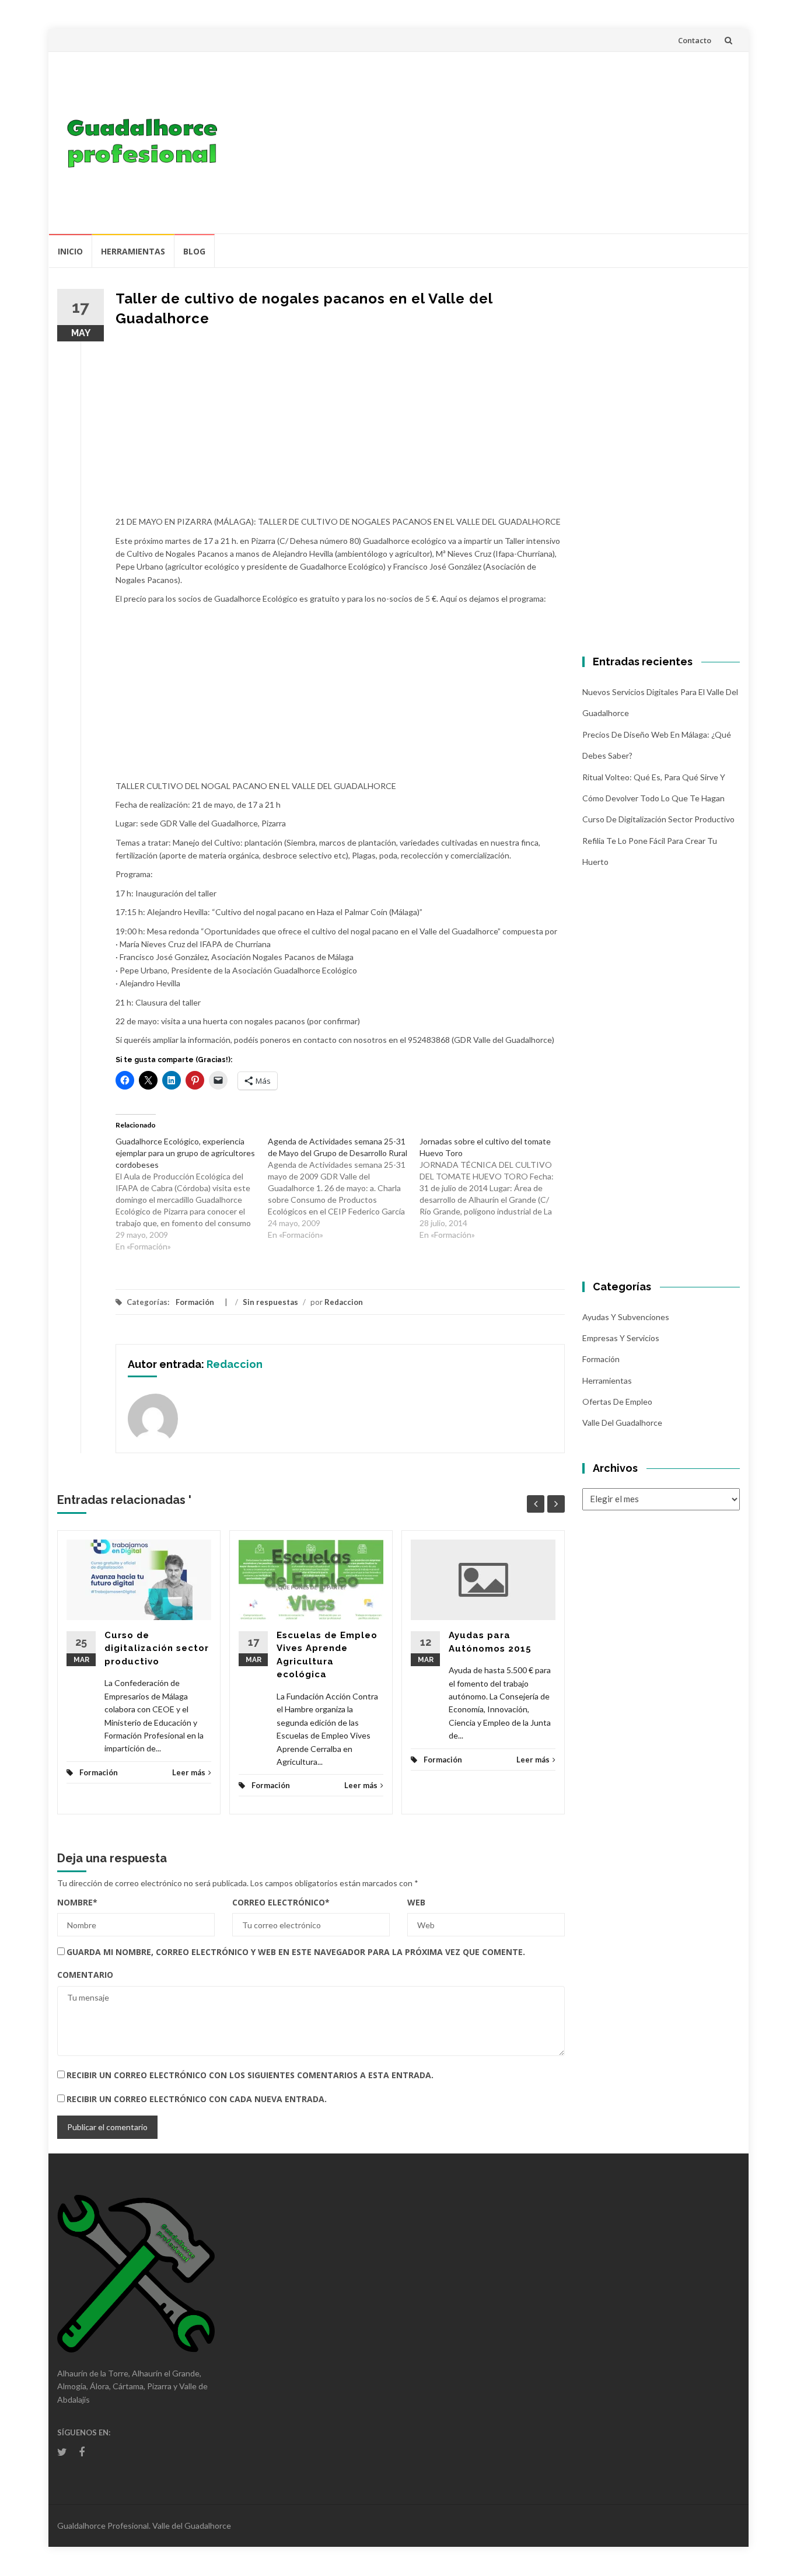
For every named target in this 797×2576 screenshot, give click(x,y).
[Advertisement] (484, 142)
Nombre (77, 1902)
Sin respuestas (270, 1302)
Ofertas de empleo (617, 1402)
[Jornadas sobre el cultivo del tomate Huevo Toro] (496, 1188)
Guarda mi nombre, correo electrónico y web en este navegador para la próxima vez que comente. (296, 1952)
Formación (195, 1302)
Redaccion (344, 1302)
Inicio (70, 251)
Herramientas (133, 251)
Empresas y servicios (621, 1338)
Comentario (85, 1975)
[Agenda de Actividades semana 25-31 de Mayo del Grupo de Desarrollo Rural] (344, 1188)
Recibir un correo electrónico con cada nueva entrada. (197, 2099)
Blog (194, 251)
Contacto (695, 40)
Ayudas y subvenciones (626, 1317)
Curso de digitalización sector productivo (157, 1648)
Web (416, 1902)
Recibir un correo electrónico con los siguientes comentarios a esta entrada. (250, 2075)
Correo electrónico (281, 1902)
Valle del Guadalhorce (622, 1423)
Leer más (189, 1772)
